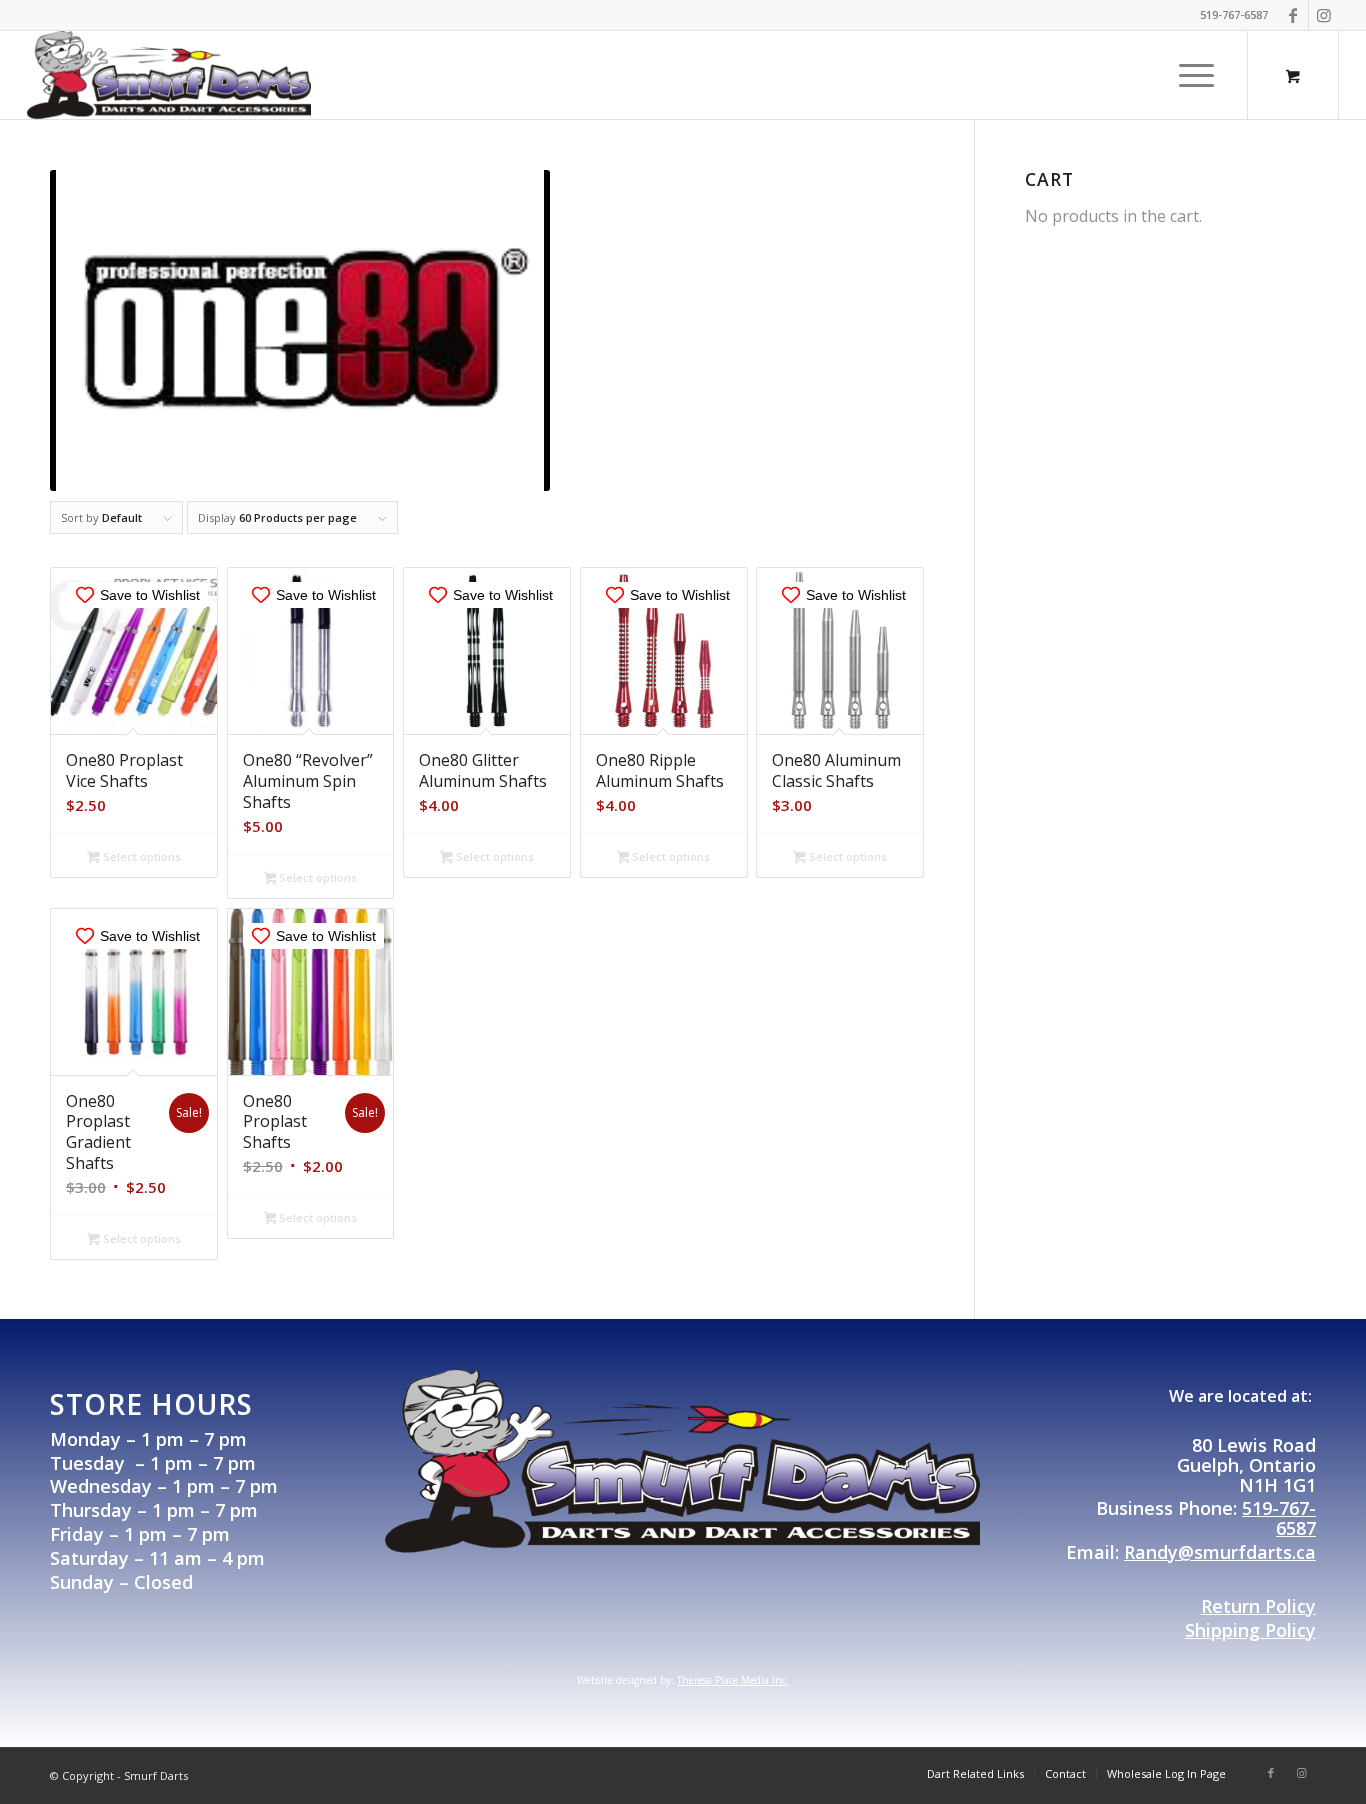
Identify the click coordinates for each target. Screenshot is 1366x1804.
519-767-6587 (1279, 1518)
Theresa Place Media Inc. (733, 1680)
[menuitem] (1196, 75)
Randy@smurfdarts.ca (1220, 1552)
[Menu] (1190, 75)
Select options (140, 856)
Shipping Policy (1250, 1630)
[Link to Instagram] (1324, 15)
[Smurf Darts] (169, 75)
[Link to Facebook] (1293, 15)
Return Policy (1258, 1606)
